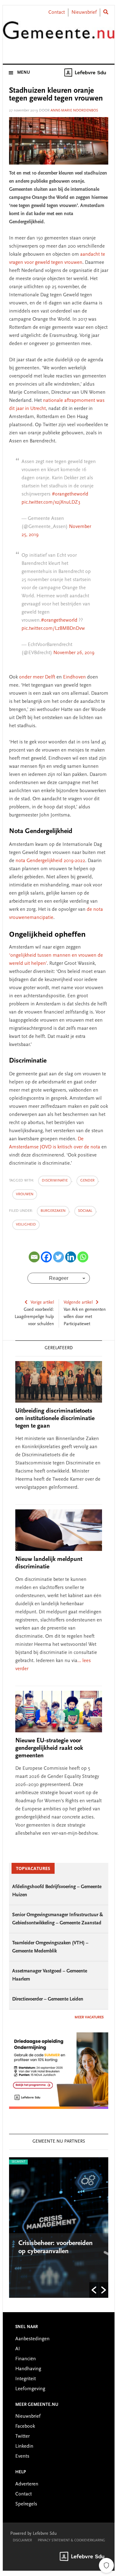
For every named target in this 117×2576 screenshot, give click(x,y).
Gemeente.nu (59, 35)
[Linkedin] (71, 1257)
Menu (24, 73)
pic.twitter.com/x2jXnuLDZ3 (51, 502)
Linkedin (24, 2446)
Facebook (25, 2426)
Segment (61, 2162)
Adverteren (27, 2484)
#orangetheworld (70, 494)
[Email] (34, 1257)
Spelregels (26, 2504)
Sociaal (85, 1211)
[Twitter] (58, 1257)
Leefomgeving (30, 2389)
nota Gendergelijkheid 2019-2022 (50, 861)
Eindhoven (74, 677)
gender (87, 1181)
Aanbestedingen (32, 2339)
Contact (57, 12)
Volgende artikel (78, 1303)
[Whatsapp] (83, 1257)
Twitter (22, 2436)
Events (22, 2456)
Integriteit (26, 2379)
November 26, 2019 (74, 653)
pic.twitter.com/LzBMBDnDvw (53, 629)
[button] (94, 2290)
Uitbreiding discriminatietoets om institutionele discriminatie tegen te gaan (55, 1419)
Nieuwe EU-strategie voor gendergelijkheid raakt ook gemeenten (49, 1748)
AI (18, 2349)
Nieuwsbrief (84, 12)
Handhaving (28, 2369)
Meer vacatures (89, 2017)
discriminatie (55, 1181)
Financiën (26, 2359)
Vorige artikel (42, 1303)
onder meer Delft (37, 677)
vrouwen (25, 1194)
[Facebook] (46, 1257)
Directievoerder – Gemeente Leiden (48, 1999)
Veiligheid (26, 1225)
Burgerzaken (53, 1211)
